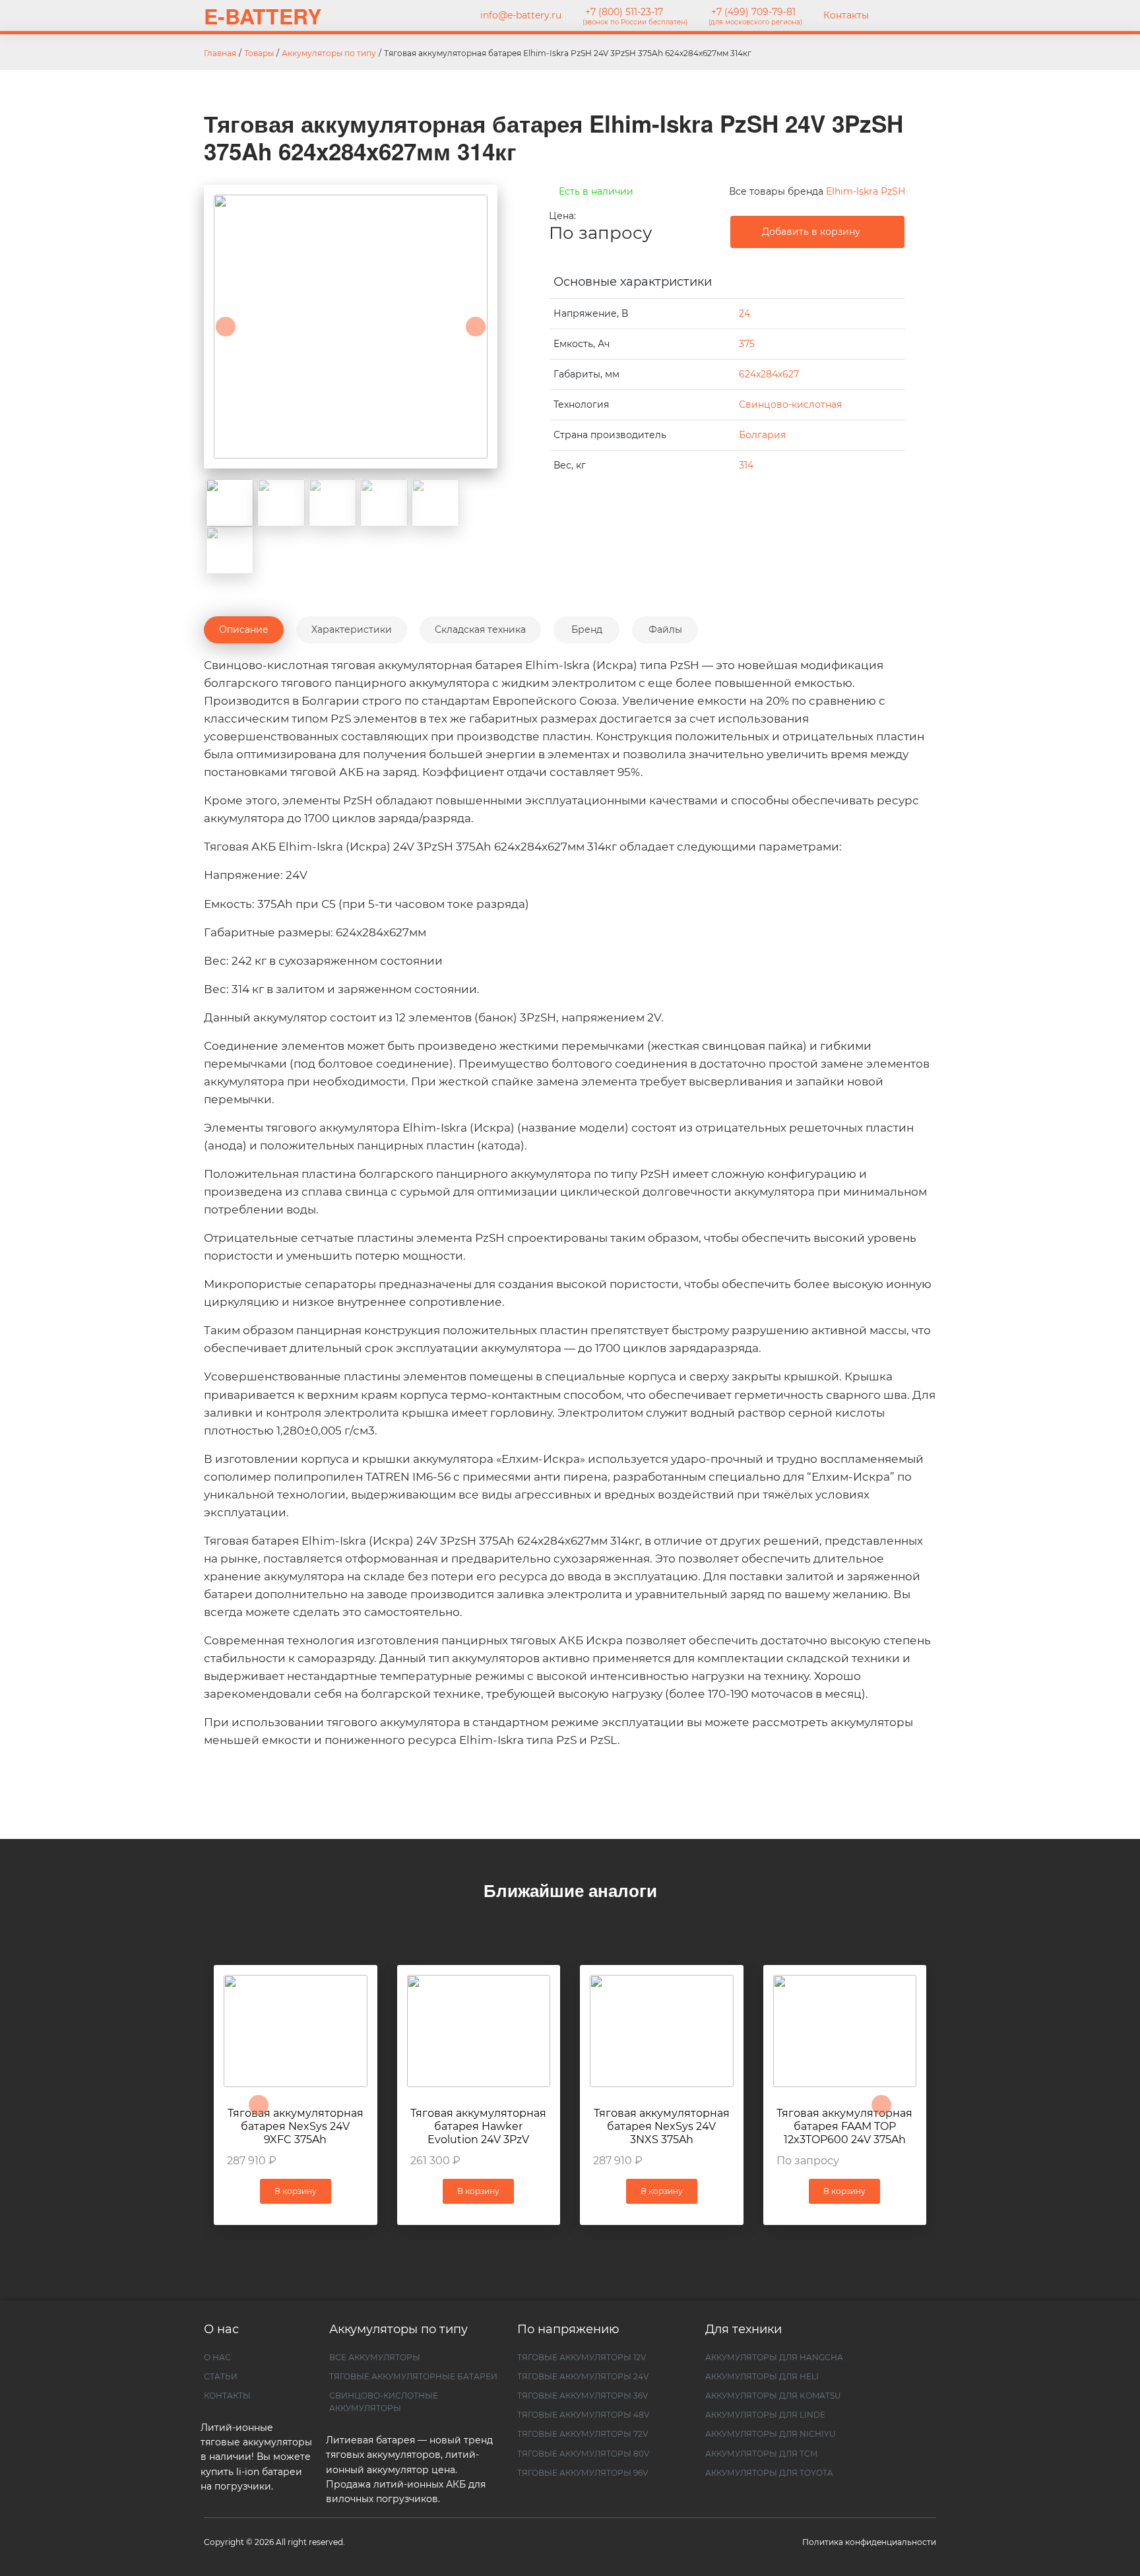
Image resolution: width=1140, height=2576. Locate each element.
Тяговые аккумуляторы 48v (583, 2415)
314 (746, 465)
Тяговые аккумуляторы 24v (583, 2376)
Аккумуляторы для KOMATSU (773, 2396)
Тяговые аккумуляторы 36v (583, 2396)
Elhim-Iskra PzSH (866, 191)
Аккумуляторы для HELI (762, 2376)
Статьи (221, 2376)
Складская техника (480, 629)
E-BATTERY (263, 16)
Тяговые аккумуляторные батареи (413, 2376)
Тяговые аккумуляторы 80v (583, 2454)
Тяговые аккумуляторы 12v (582, 2357)
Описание (244, 629)
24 (744, 313)
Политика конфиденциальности (869, 2542)
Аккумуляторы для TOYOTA (769, 2473)
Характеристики (352, 629)
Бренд (587, 629)
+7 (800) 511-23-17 (635, 16)
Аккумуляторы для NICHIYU (771, 2434)
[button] (226, 327)
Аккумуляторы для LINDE (765, 2415)
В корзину (478, 2191)
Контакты (846, 15)
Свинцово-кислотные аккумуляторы (384, 2402)
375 (747, 344)
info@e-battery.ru (520, 15)
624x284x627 (769, 374)
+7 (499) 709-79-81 (755, 16)
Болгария (762, 435)
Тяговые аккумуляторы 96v (583, 2473)
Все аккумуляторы (375, 2357)
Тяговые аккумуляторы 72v (583, 2434)
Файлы (665, 629)
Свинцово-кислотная (790, 404)
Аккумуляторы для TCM (761, 2454)
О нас (217, 2357)
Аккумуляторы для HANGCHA (774, 2357)
